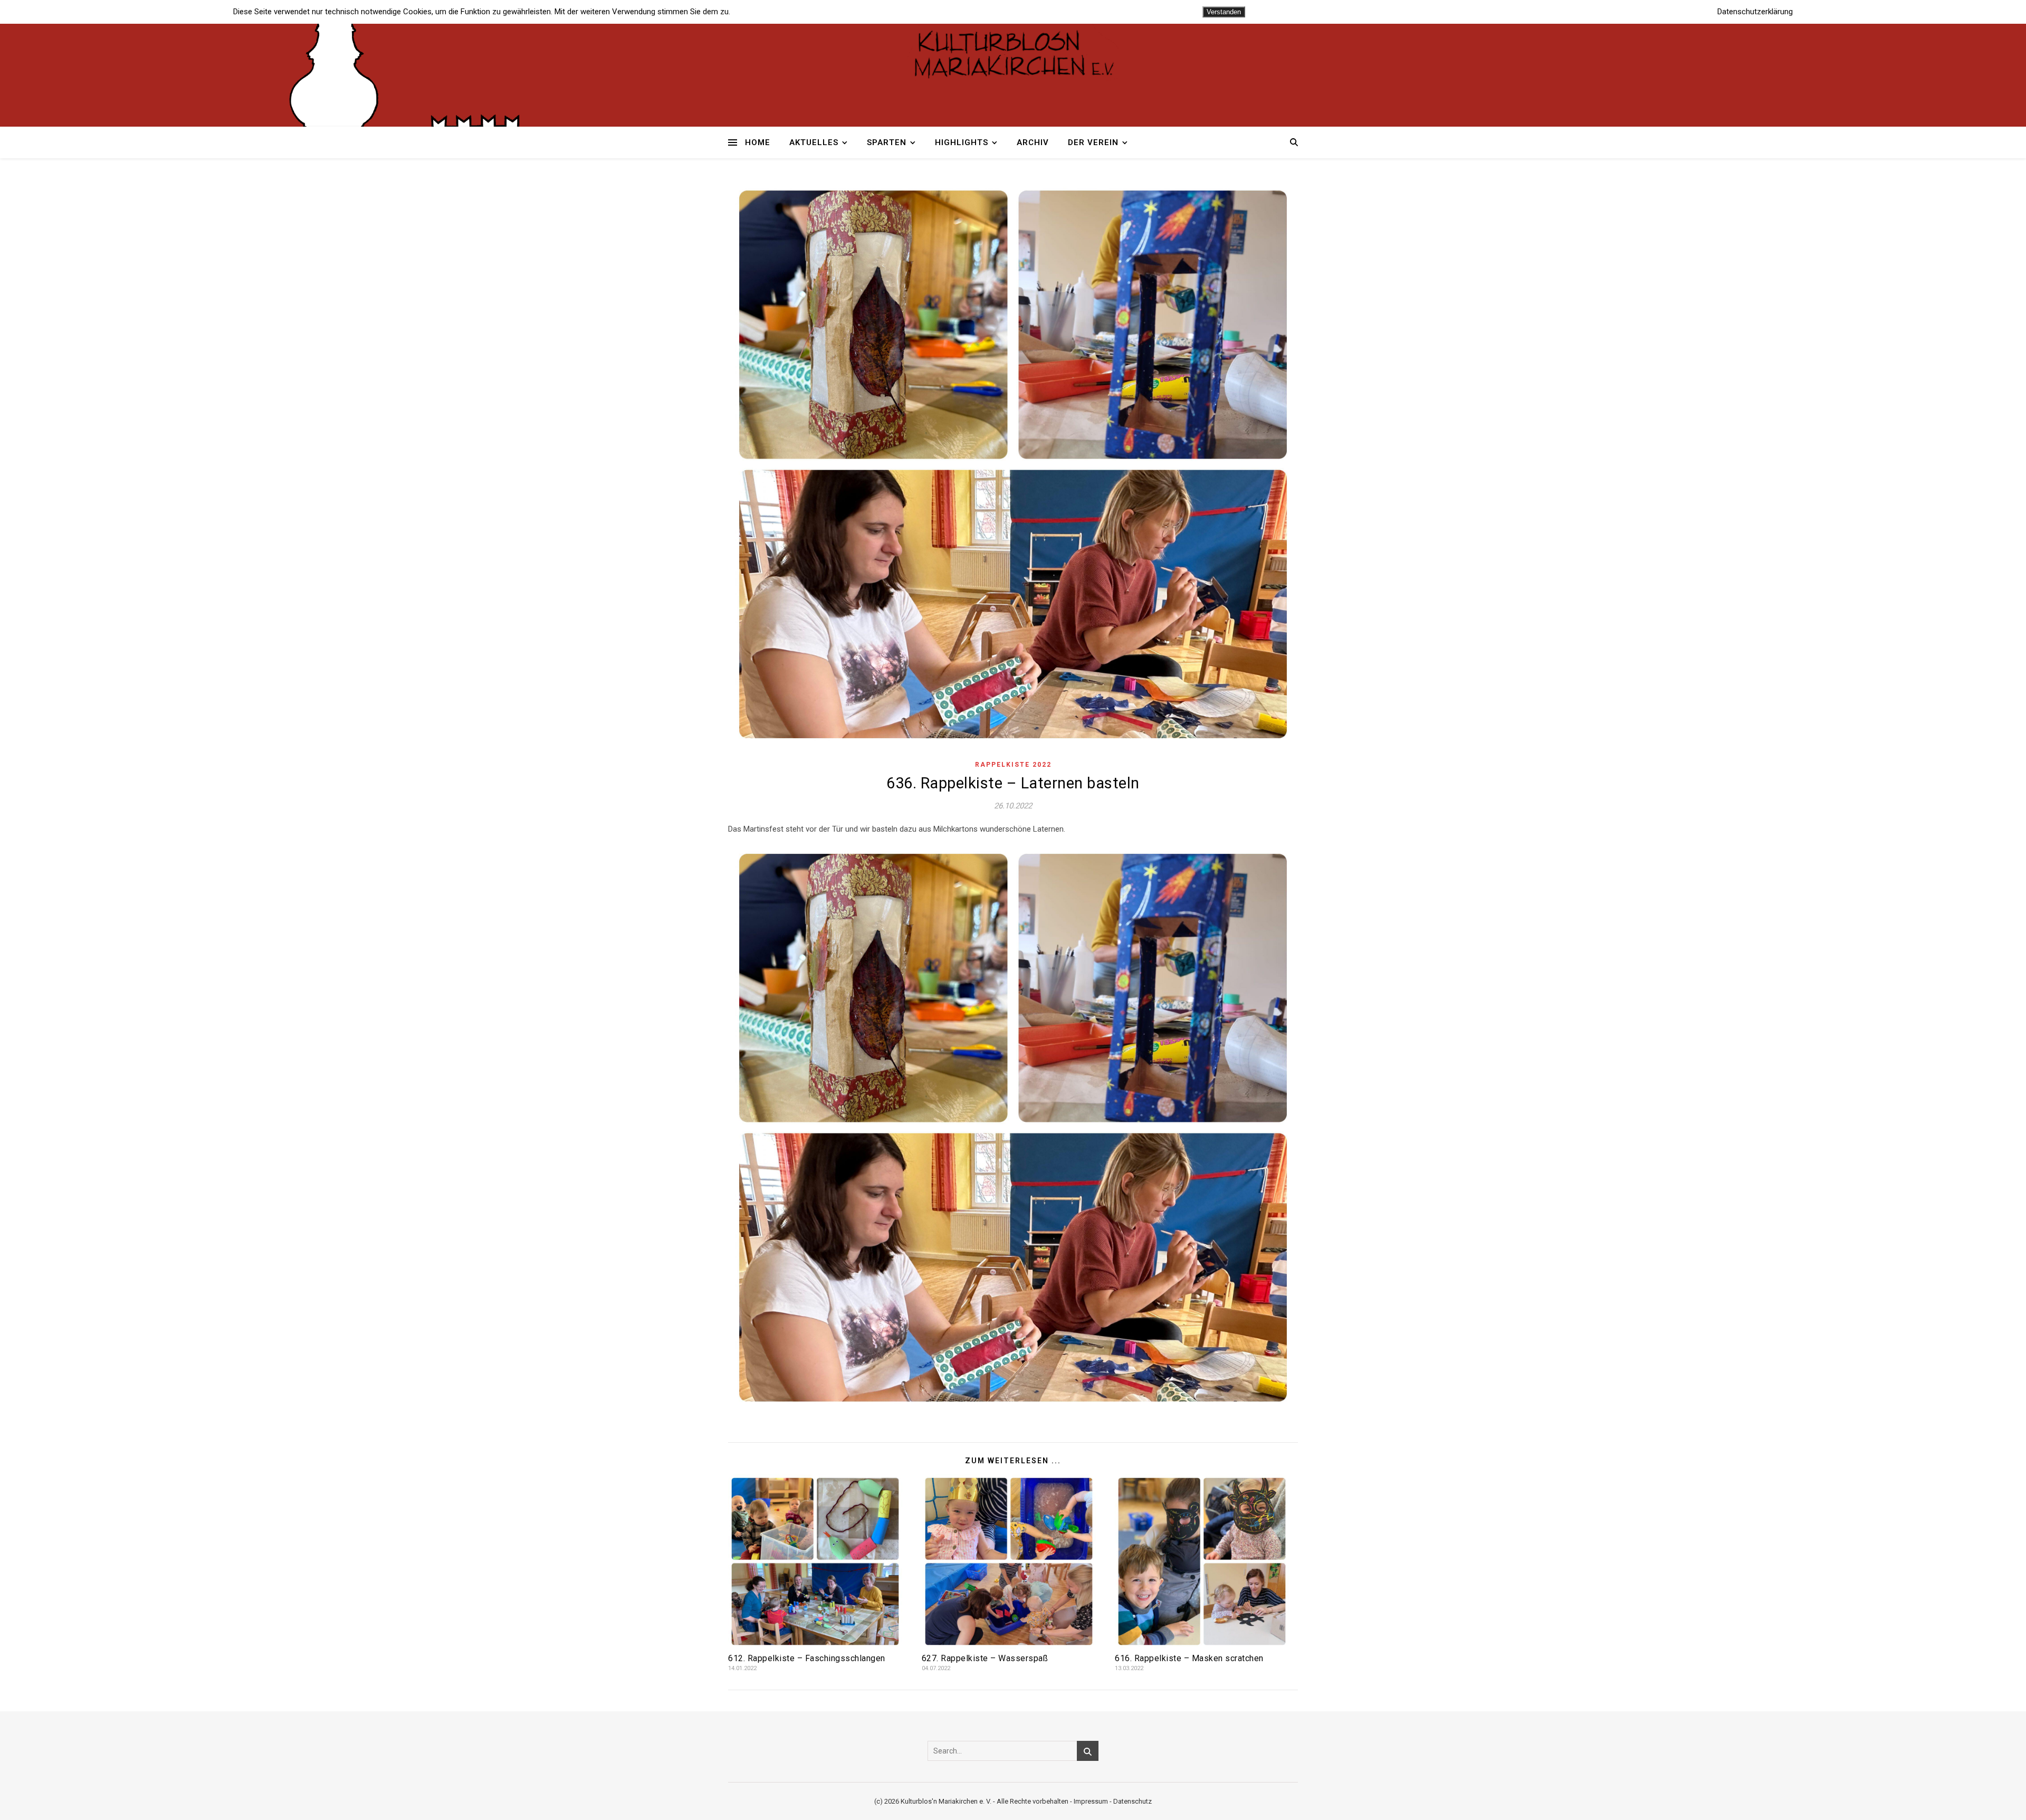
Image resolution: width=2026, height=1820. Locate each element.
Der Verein (1093, 142)
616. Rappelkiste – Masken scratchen (1189, 1658)
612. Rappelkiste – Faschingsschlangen (807, 1658)
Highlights (962, 142)
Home (758, 142)
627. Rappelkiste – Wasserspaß (985, 1658)
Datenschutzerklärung (1755, 12)
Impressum (1091, 1801)
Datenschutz (1133, 1801)
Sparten (887, 142)
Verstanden (1224, 12)
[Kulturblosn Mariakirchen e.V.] (1013, 53)
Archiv (1033, 142)
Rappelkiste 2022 (1013, 765)
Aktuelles (814, 142)
